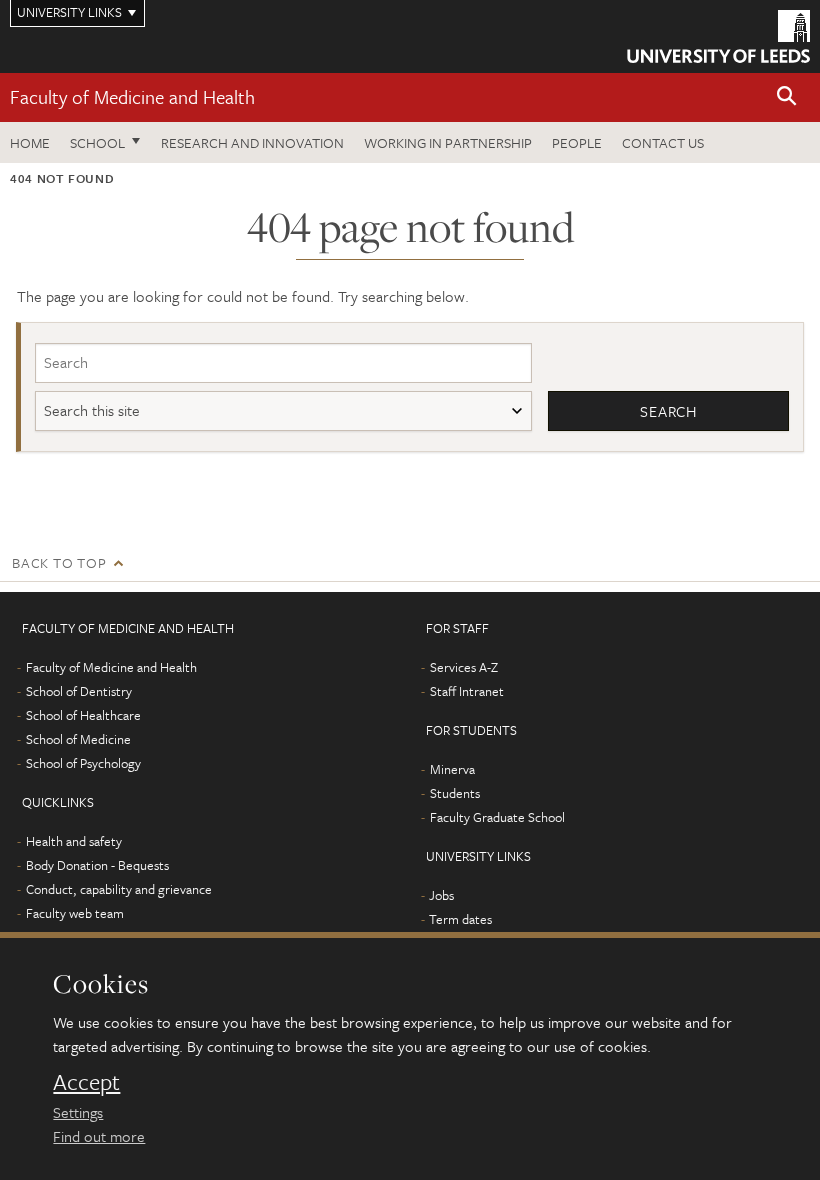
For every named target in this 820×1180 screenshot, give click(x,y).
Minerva (452, 769)
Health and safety (74, 841)
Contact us (663, 142)
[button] (787, 97)
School (97, 142)
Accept (86, 1082)
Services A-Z (464, 667)
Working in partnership (448, 142)
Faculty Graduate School (497, 817)
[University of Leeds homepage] (718, 36)
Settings (78, 1112)
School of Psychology (83, 763)
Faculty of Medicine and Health (132, 96)
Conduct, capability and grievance (119, 889)
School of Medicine (78, 739)
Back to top (59, 562)
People (577, 142)
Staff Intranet (467, 691)
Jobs (441, 895)
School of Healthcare (83, 715)
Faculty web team (75, 913)
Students (455, 793)
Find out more (99, 1136)
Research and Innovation (252, 142)
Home (30, 142)
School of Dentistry (79, 691)
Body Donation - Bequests (97, 865)
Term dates (460, 919)
